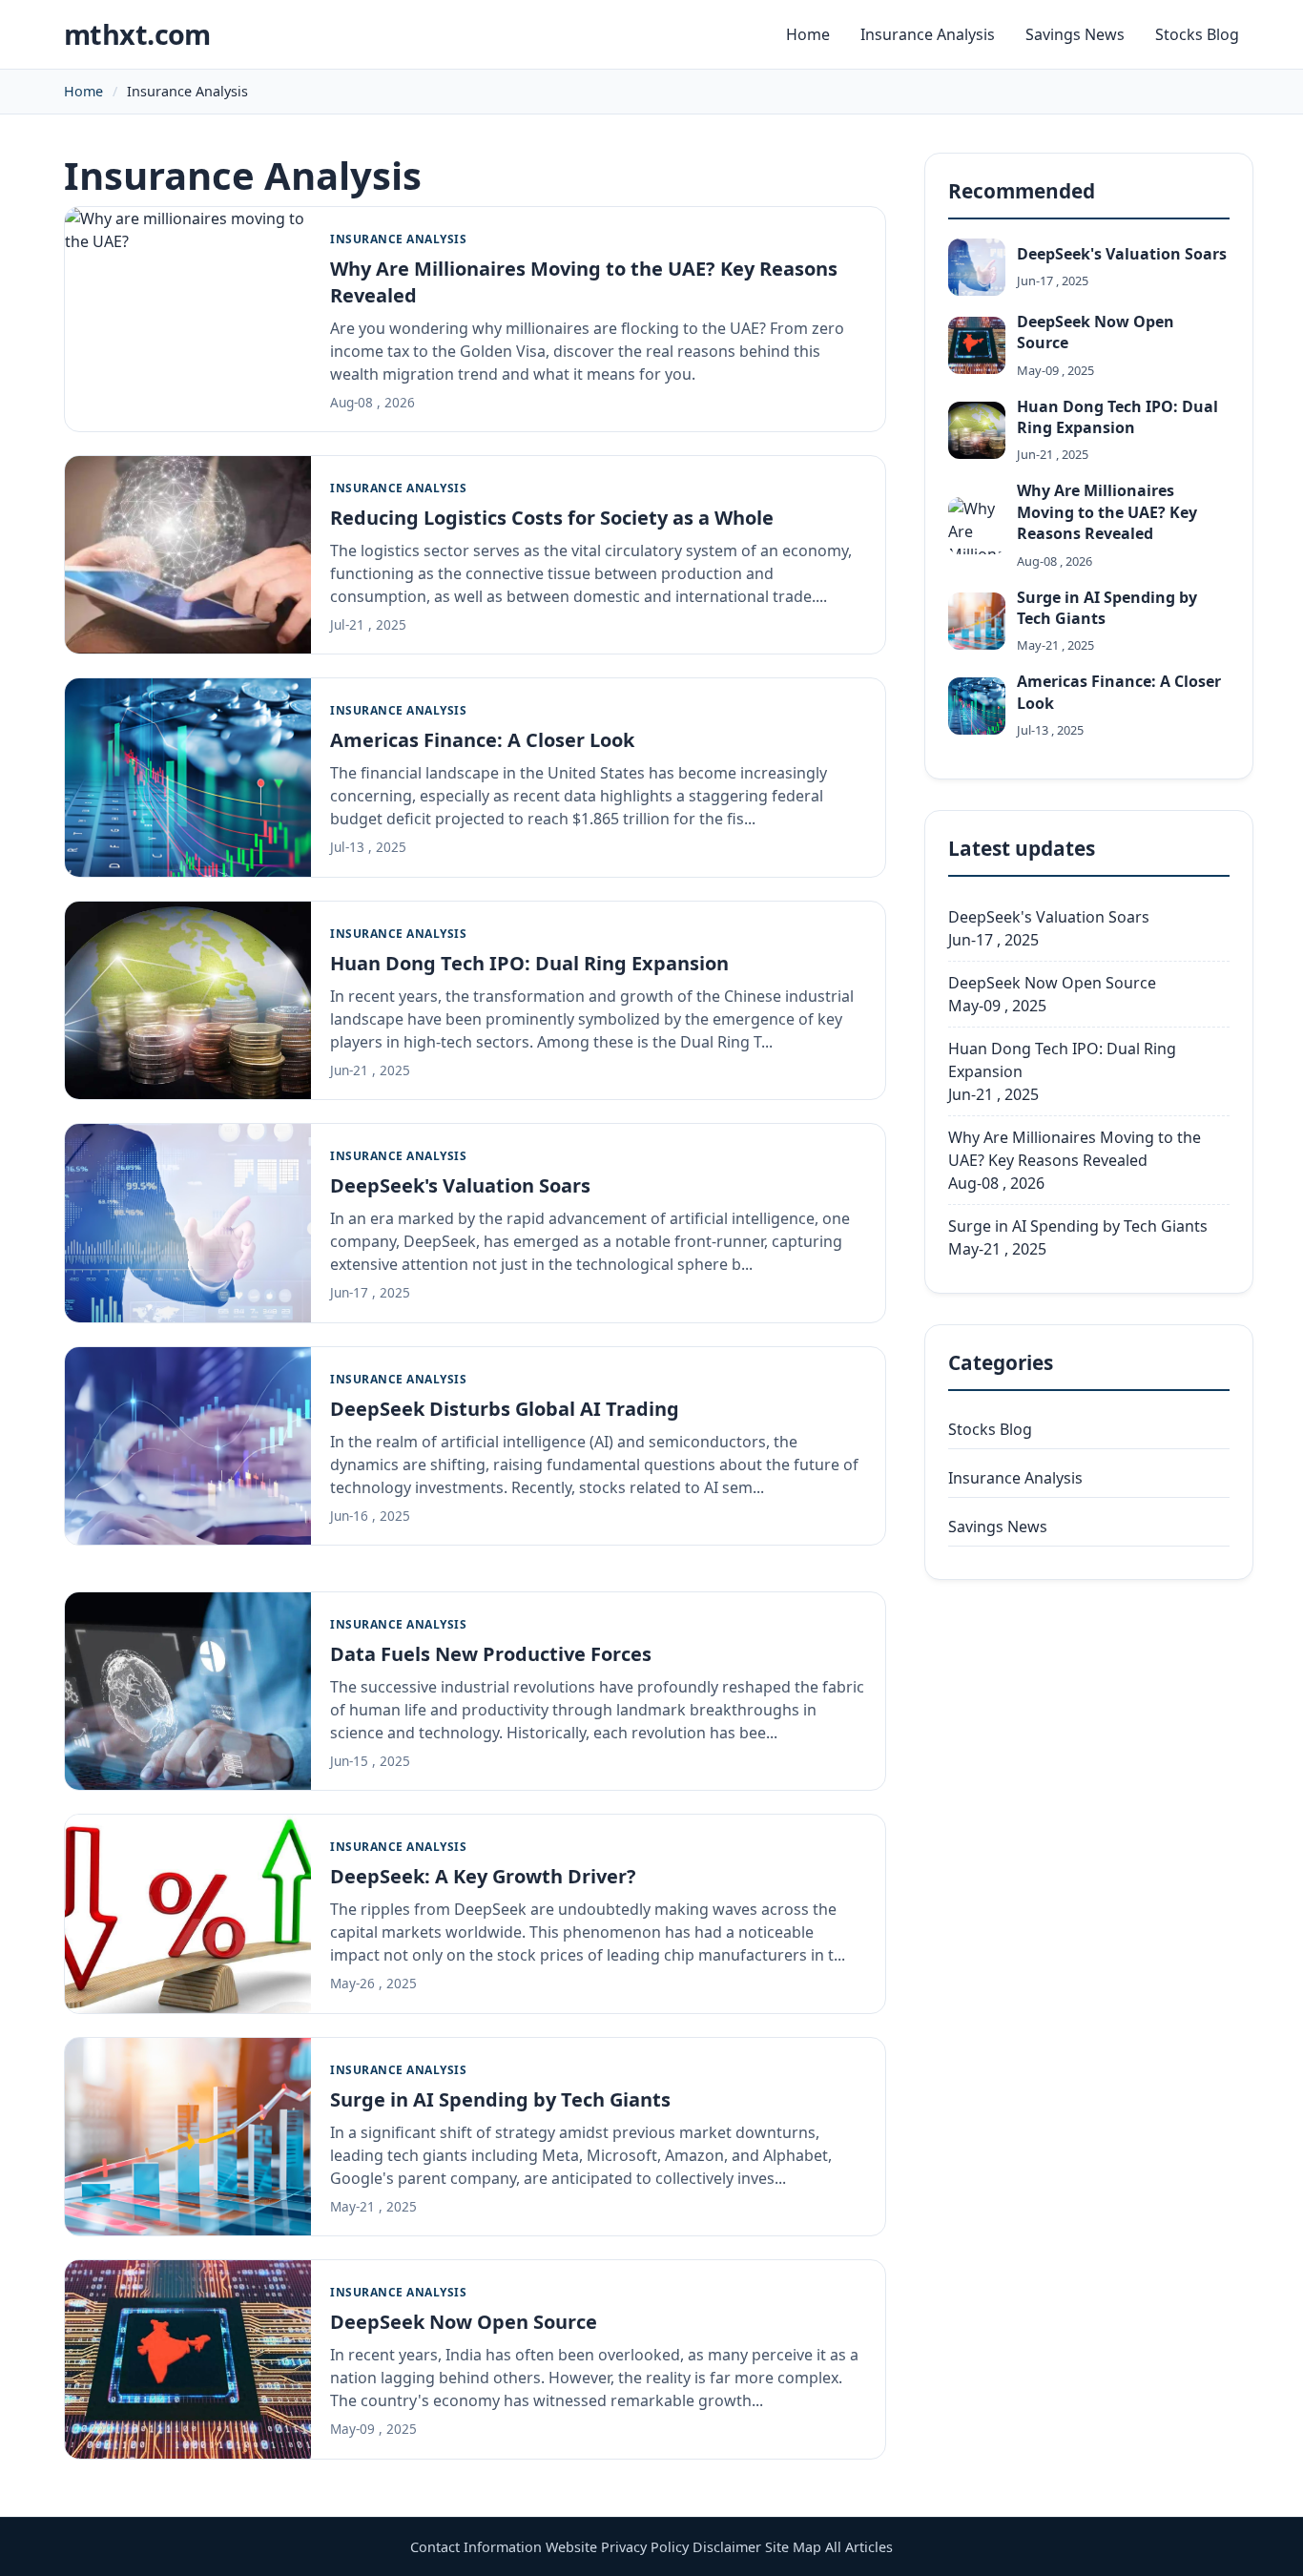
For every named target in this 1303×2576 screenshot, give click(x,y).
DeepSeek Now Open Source (464, 2322)
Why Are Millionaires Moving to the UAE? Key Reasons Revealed (1075, 1149)
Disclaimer (727, 2547)
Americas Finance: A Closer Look (482, 740)
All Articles (859, 2547)
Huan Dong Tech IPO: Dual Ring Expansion (529, 963)
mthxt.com (137, 34)
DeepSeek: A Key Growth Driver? (483, 1876)
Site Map (793, 2547)
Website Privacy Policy (617, 2547)
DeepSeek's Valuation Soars (460, 1185)
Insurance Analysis (928, 34)
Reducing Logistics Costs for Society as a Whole (552, 518)
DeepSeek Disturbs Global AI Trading (505, 1409)
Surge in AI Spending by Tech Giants (500, 2099)
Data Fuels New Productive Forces (491, 1654)
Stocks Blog (1197, 34)
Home (808, 34)
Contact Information (476, 2547)
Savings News (1075, 34)
